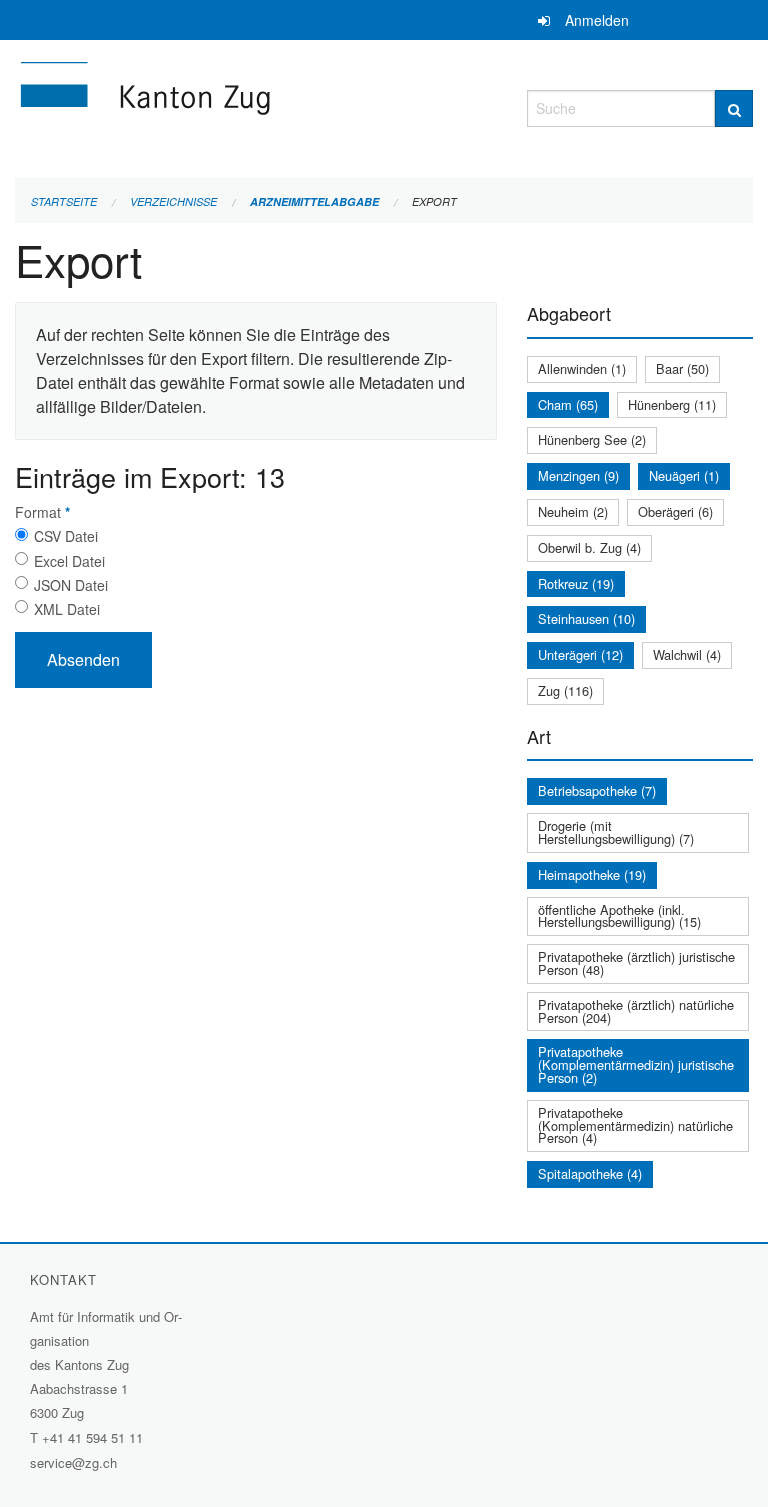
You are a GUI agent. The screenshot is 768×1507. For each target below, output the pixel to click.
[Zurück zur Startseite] (256, 105)
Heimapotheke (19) (592, 874)
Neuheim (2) (573, 511)
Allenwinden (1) (582, 368)
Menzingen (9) (578, 475)
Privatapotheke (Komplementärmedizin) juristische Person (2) (636, 1064)
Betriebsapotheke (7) (597, 790)
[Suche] (734, 108)
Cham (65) (568, 404)
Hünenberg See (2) (592, 439)
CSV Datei (66, 536)
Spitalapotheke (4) (590, 1173)
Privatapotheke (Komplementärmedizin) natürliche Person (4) (635, 1125)
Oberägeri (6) (675, 511)
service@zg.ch (73, 1462)
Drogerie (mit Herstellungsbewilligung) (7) (616, 832)
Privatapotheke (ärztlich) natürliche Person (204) (636, 1011)
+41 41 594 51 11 (92, 1437)
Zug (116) (565, 690)
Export (434, 201)
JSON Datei (71, 585)
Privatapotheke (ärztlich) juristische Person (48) (636, 963)
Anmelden (597, 20)
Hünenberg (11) (672, 404)
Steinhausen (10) (586, 618)
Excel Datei (69, 561)
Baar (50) (682, 368)
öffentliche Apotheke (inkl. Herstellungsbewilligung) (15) (619, 916)
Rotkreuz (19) (576, 583)
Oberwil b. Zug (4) (589, 547)
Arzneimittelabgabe (314, 201)
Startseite (64, 201)
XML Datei (67, 609)
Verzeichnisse (173, 201)
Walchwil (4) (687, 654)
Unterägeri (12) (580, 654)
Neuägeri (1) (684, 475)
